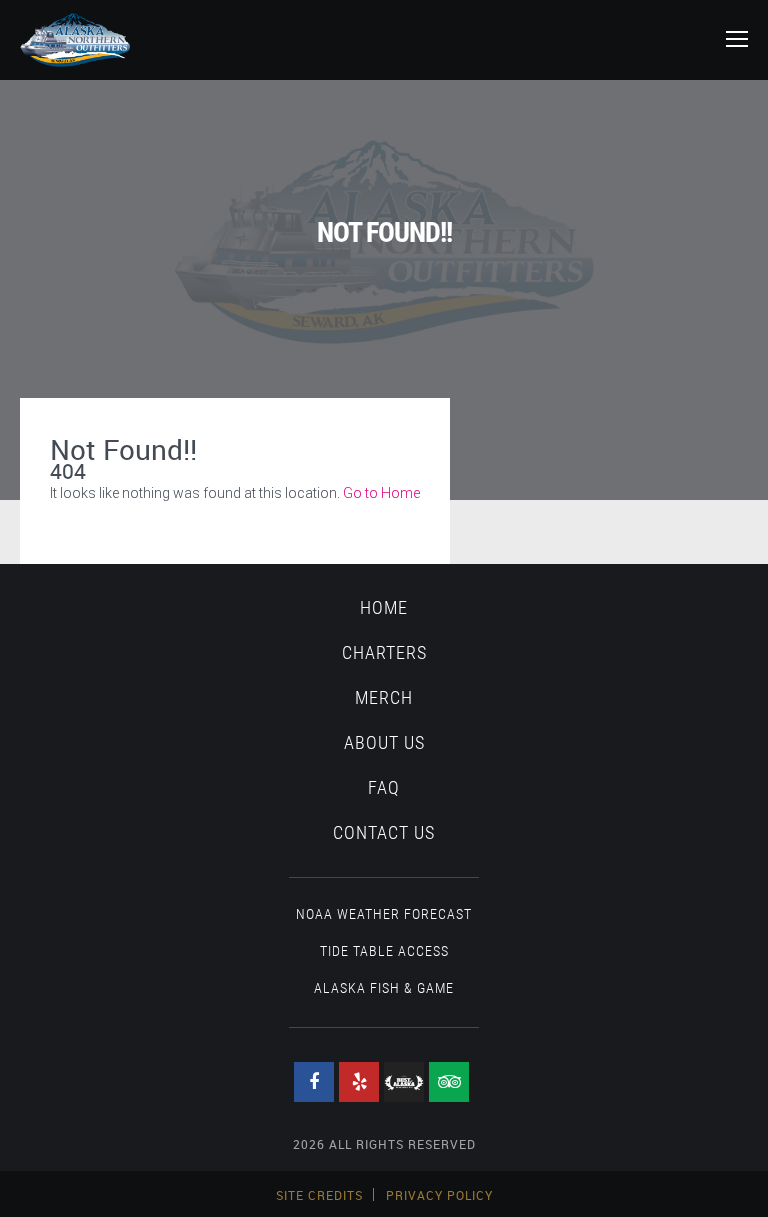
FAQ (384, 788)
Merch (384, 698)
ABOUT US (384, 743)
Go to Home (381, 493)
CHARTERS (384, 653)
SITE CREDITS (319, 1195)
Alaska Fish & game (384, 988)
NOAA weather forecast (384, 914)
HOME (384, 608)
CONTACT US (384, 833)
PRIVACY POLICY (439, 1195)
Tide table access (384, 951)
